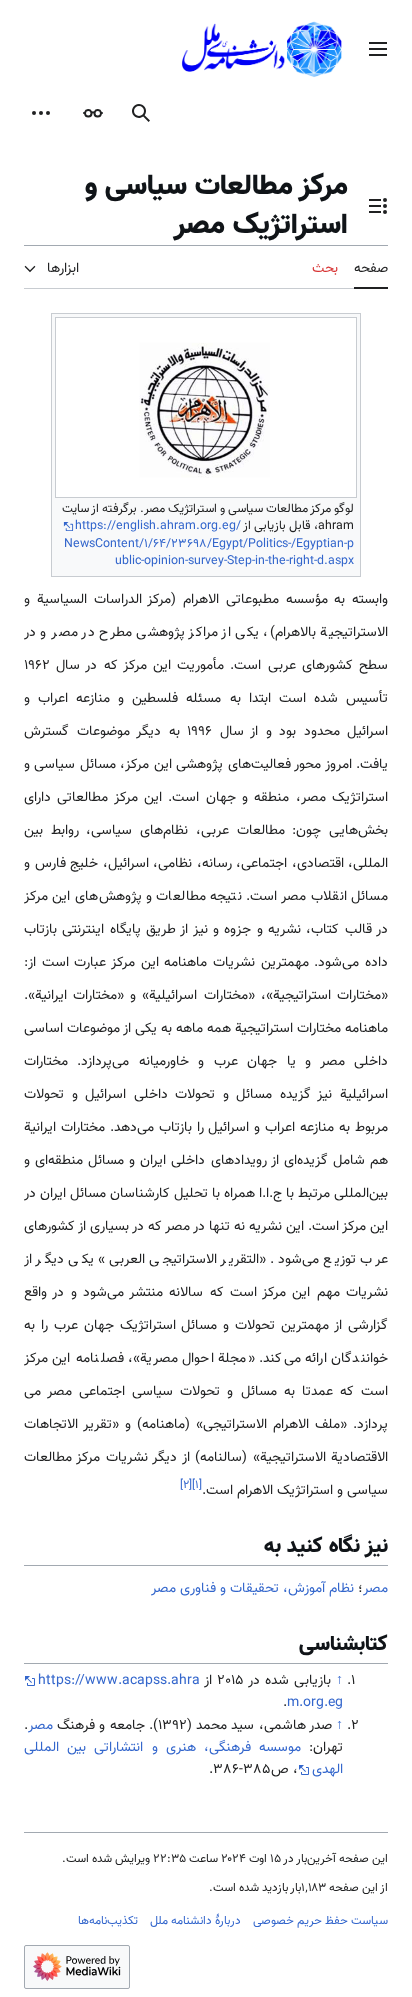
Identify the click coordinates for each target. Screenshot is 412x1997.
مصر (375, 1589)
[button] (378, 49)
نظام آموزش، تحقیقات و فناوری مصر (252, 1589)
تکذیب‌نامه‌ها (108, 1921)
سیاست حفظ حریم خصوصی (320, 1921)
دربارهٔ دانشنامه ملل (195, 1921)
